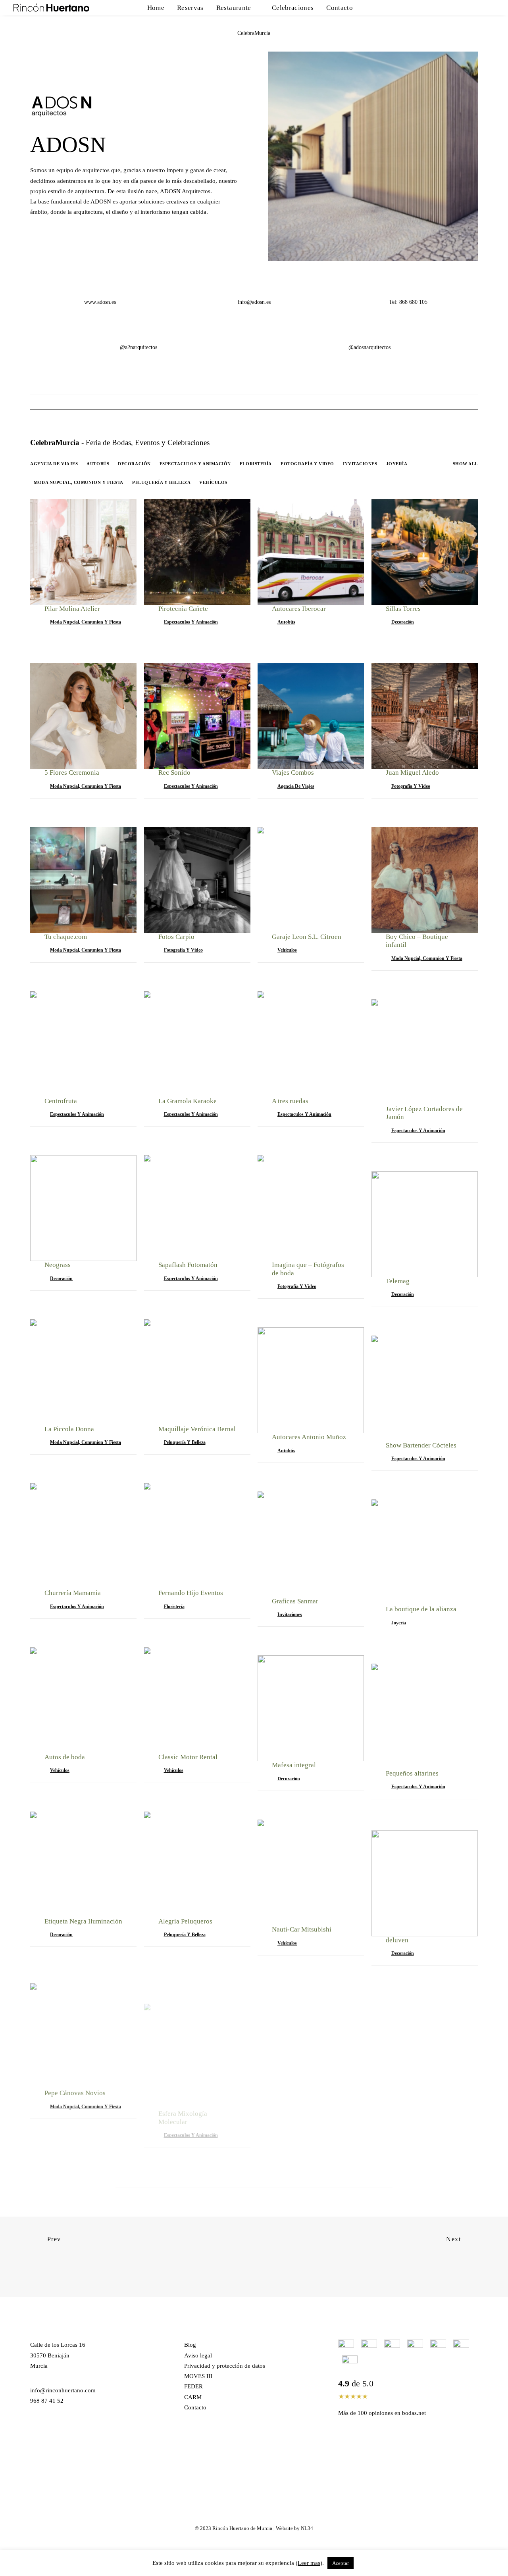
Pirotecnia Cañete (183, 609)
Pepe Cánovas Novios (75, 2085)
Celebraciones (293, 8)
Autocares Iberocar (299, 609)
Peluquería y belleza (161, 483)
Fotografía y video (307, 464)
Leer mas (309, 2563)
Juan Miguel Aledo (412, 773)
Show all (465, 464)
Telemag (398, 1281)
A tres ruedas (290, 1101)
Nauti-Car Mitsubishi (302, 1929)
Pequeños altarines (412, 1773)
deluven (397, 1938)
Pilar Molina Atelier (72, 609)
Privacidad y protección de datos (225, 2366)
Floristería (256, 464)
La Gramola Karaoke (188, 1101)
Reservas (190, 8)
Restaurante (234, 8)
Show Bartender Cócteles (421, 1445)
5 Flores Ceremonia (72, 773)
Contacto (340, 8)
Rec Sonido (174, 773)
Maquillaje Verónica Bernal (197, 1429)
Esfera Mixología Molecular (183, 2089)
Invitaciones (360, 464)
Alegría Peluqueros (185, 1921)
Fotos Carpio (176, 937)
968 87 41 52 (47, 2401)
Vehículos (213, 483)
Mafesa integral (294, 1765)
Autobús (98, 464)
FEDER (193, 2386)
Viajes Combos (293, 773)
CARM (193, 2397)
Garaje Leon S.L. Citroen (307, 937)
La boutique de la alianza (421, 1609)
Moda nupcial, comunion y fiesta (79, 483)
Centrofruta (61, 1101)
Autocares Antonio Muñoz (309, 1437)
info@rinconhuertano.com (63, 2390)
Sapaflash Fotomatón (188, 1265)
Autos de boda (65, 1757)
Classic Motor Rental (188, 1757)
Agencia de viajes (54, 464)
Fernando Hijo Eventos (191, 1593)
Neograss (58, 1265)
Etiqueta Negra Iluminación (83, 1921)
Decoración (134, 464)
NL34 (307, 2528)
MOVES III (198, 2376)
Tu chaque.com (66, 937)
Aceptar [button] (341, 2563)
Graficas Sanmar (295, 1601)
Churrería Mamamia (73, 1593)
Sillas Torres (403, 609)
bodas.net (414, 2413)
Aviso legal (198, 2355)
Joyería (397, 464)
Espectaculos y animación (195, 464)
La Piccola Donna (69, 1429)
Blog (190, 2345)
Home (156, 8)
